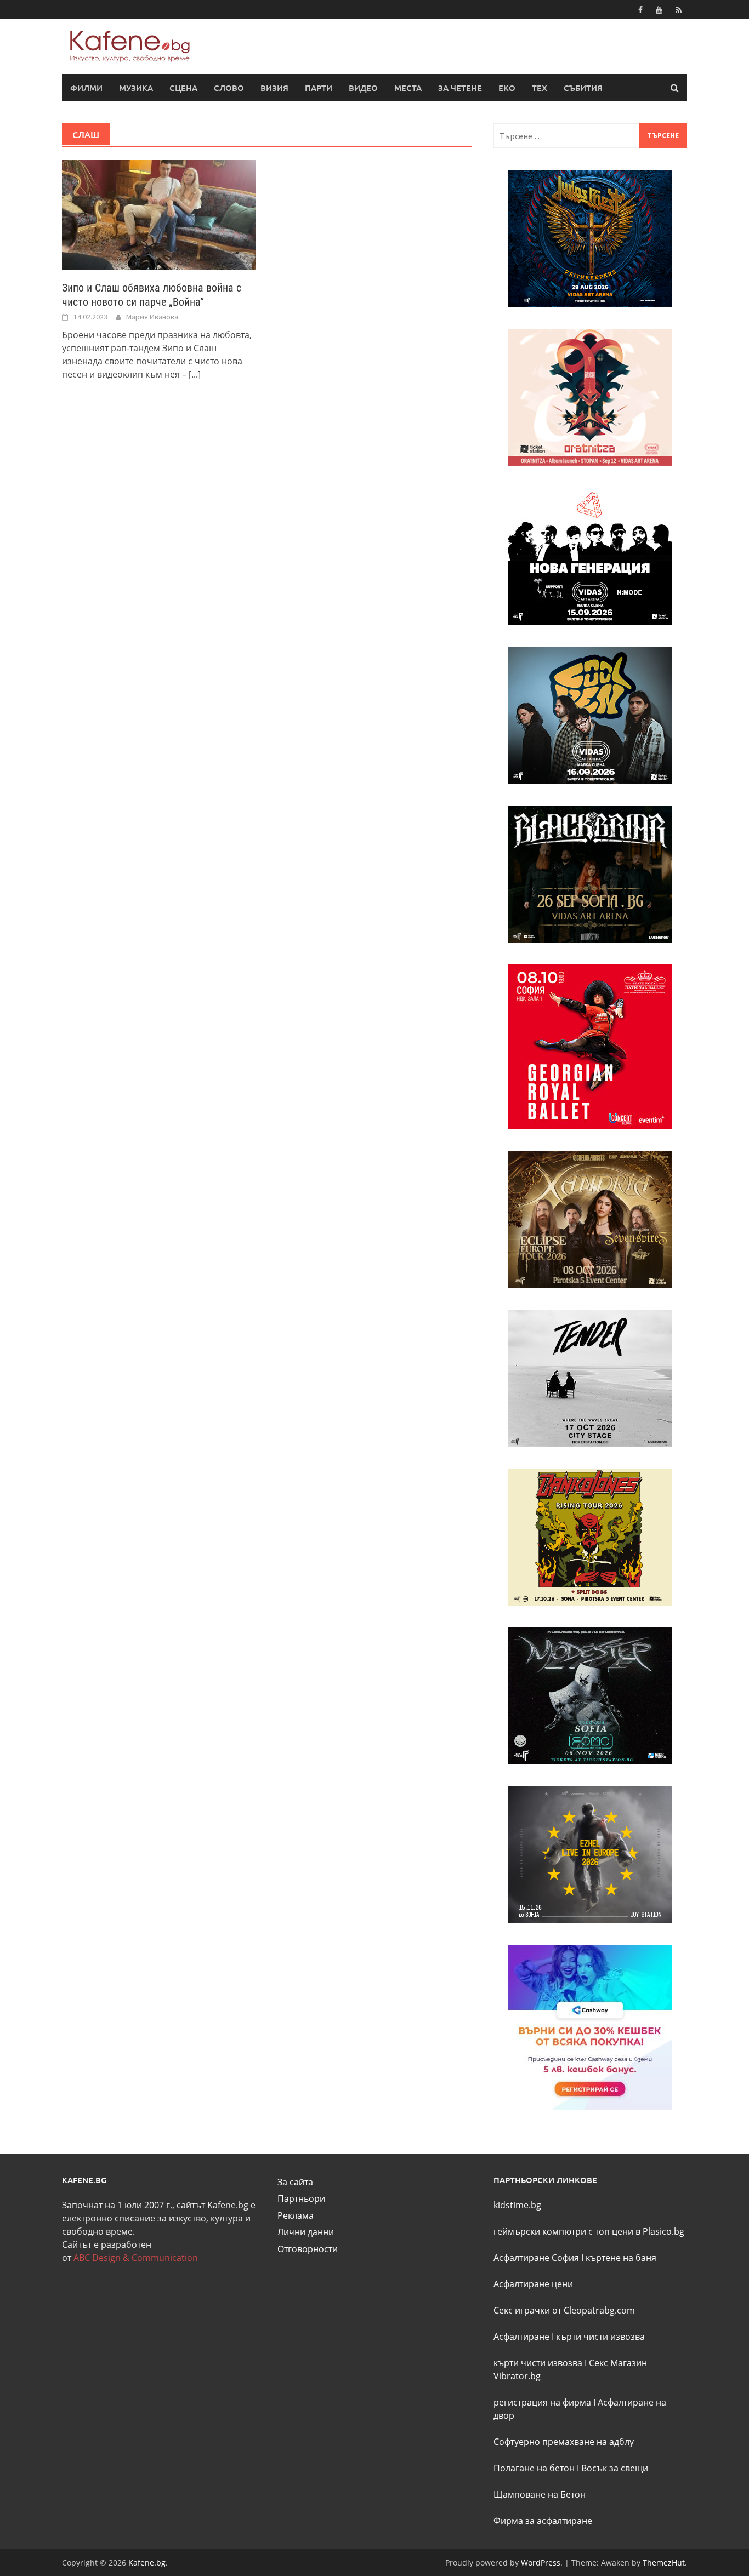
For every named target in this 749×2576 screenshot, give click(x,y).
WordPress (541, 2563)
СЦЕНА (183, 88)
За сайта (295, 2182)
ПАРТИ (319, 88)
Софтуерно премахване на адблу (564, 2442)
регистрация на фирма (542, 2402)
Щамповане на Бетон (540, 2494)
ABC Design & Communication (136, 2258)
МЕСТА (408, 88)
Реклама (296, 2215)
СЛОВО (229, 88)
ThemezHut (664, 2563)
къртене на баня (621, 2258)
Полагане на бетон (534, 2468)
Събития (583, 88)
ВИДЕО (363, 88)
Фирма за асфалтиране (543, 2521)
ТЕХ (540, 88)
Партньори (301, 2198)
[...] (195, 374)
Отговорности (308, 2249)
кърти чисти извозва (600, 2337)
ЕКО (507, 88)
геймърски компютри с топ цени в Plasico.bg (589, 2231)
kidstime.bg (517, 2205)
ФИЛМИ (86, 88)
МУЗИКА (136, 88)
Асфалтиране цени (533, 2284)
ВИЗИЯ (274, 88)
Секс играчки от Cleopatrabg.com (564, 2310)
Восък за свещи (615, 2468)
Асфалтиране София (536, 2258)
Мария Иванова (152, 317)
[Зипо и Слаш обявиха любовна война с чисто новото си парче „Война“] (159, 214)
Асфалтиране (521, 2337)
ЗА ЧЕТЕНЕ (460, 88)
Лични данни (306, 2232)
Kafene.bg (147, 2563)
